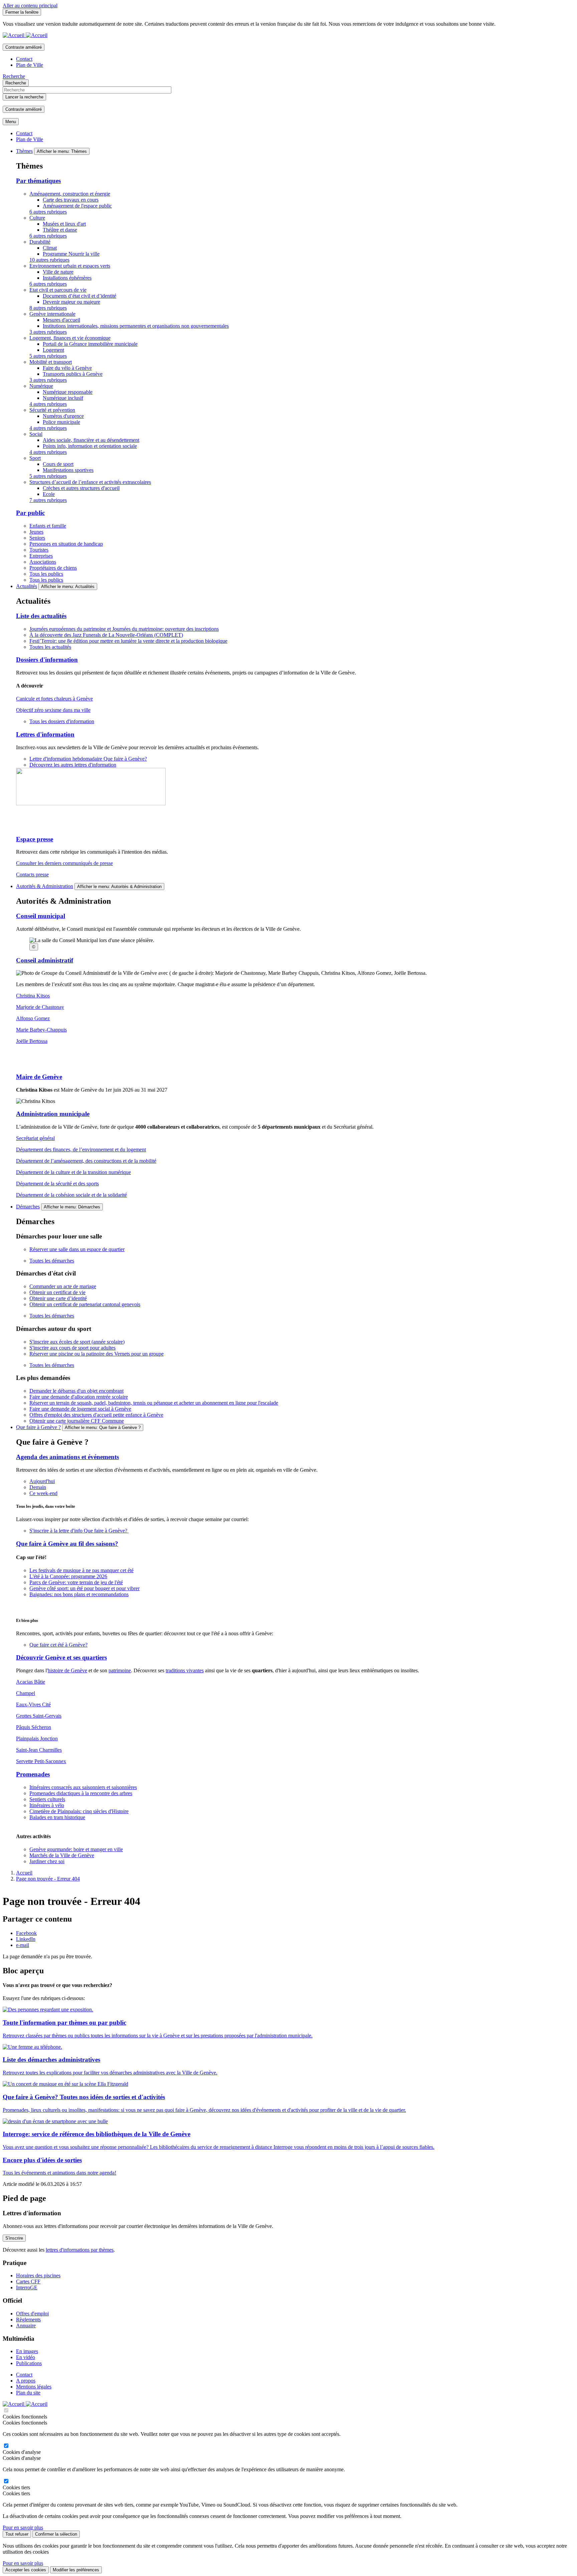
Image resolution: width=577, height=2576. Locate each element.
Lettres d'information (45, 734)
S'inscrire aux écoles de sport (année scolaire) (77, 1342)
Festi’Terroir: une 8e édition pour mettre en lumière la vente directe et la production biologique (128, 641)
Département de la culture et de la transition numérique (73, 1172)
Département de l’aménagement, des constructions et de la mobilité (86, 1161)
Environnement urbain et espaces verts (70, 266)
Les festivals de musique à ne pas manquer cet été (81, 1570)
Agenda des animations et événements (67, 1457)
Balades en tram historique (57, 1817)
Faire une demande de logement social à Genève (80, 1409)
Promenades (33, 1774)
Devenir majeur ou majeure (71, 302)
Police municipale (61, 422)
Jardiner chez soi (47, 1861)
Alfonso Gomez (33, 1018)
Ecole (49, 494)
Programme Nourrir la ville (71, 254)
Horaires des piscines (38, 2275)
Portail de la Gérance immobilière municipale (90, 344)
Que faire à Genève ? (38, 1427)
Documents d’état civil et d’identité (79, 296)
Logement (53, 350)
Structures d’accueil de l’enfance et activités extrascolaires (90, 482)
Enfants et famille (48, 526)
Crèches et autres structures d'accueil (81, 488)
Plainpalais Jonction (37, 1739)
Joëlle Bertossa (32, 1041)
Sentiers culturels (47, 1799)
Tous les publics (46, 574)
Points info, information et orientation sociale (90, 446)
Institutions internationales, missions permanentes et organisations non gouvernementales (136, 326)
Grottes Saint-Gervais (39, 1716)
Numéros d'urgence (63, 416)
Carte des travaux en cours (71, 200)
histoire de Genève (67, 1670)
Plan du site (28, 2393)
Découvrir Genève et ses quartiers (61, 1657)
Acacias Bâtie (31, 1682)
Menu (11, 122)
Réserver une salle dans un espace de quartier (77, 1249)
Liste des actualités (41, 616)
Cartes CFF (28, 2281)
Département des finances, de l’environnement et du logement (81, 1150)
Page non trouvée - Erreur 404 (48, 1879)
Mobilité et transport (51, 362)
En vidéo (26, 2357)
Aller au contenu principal (30, 6)
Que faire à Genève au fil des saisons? (67, 1544)
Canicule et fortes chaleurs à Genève (54, 699)
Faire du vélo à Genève (67, 368)
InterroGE (27, 2287)
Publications (29, 2363)
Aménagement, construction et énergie (70, 194)
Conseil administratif (45, 960)
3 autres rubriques (48, 332)
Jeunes (36, 532)
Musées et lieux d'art (64, 224)
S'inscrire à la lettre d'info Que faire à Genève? (79, 1531)
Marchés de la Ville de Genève (62, 1855)
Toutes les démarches (52, 1261)
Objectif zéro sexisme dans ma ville (53, 710)
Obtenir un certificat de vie (57, 1292)
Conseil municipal (41, 916)
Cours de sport (58, 464)
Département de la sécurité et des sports (57, 1184)
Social (36, 434)
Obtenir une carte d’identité (58, 1298)
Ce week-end (43, 1493)
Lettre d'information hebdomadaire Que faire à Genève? (88, 759)
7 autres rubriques (48, 500)
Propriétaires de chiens (53, 568)
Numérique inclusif (63, 398)
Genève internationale (52, 314)
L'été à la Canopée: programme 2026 (68, 1576)
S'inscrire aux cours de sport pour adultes (72, 1348)
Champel (26, 1693)
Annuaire (26, 2326)
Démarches (28, 1207)
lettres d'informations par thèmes (80, 2250)
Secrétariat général (35, 1138)
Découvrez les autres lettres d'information (73, 765)
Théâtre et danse (60, 230)
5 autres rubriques (48, 356)
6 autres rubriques (48, 212)
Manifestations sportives (68, 470)
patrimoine (120, 1670)
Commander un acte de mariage (63, 1286)
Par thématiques (38, 181)
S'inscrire (14, 2238)
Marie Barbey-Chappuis (41, 1030)
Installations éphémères (67, 278)
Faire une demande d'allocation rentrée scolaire (79, 1397)
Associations (43, 562)
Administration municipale (53, 1114)
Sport (35, 458)
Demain (38, 1487)
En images (27, 2351)
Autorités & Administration (45, 886)
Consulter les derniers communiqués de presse (64, 863)
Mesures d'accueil (61, 320)
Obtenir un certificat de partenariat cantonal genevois (85, 1304)
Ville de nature (58, 272)
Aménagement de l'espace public (77, 206)
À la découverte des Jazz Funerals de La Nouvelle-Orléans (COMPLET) (106, 635)
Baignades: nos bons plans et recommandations (79, 1594)
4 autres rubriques (48, 404)
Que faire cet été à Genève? (58, 1645)
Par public (30, 513)
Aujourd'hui (42, 1481)
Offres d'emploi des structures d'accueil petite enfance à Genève (96, 1415)
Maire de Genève (39, 1077)
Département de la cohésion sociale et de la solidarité (71, 1195)
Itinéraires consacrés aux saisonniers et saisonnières (83, 1787)
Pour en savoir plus (23, 2527)
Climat (50, 248)
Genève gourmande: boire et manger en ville (76, 1849)
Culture (37, 218)
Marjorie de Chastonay (40, 1007)
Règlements (28, 2320)
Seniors (37, 538)
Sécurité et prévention (52, 410)
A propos (26, 2381)
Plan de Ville (30, 65)
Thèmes (24, 151)
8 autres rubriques (48, 308)
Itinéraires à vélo (47, 1805)
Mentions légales (34, 2387)
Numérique (41, 386)
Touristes (39, 550)
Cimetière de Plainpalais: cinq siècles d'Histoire (79, 1811)
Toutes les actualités (50, 647)
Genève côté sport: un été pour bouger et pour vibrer (84, 1588)
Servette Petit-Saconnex (41, 1761)
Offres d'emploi (32, 2314)
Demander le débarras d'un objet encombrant (76, 1391)
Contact (24, 59)
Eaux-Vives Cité (33, 1704)
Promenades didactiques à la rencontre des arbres (81, 1793)
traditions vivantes (185, 1670)
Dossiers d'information (47, 660)
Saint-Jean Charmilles (39, 1750)
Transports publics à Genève (73, 374)
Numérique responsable (68, 392)
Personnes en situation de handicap (66, 544)
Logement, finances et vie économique (70, 338)
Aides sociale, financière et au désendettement (91, 440)
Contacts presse (32, 875)
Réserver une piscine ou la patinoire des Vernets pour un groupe (97, 1354)
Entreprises (41, 556)
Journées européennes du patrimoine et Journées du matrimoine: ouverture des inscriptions (124, 629)
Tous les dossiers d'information (62, 721)
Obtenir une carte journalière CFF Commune (77, 1421)
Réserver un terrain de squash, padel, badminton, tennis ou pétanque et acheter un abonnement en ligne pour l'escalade (154, 1403)
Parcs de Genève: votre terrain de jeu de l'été (76, 1582)
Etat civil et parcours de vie (58, 290)
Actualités (27, 586)
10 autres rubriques (49, 260)
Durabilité (40, 242)
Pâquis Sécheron (34, 1727)
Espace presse (35, 839)
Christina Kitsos (33, 996)
